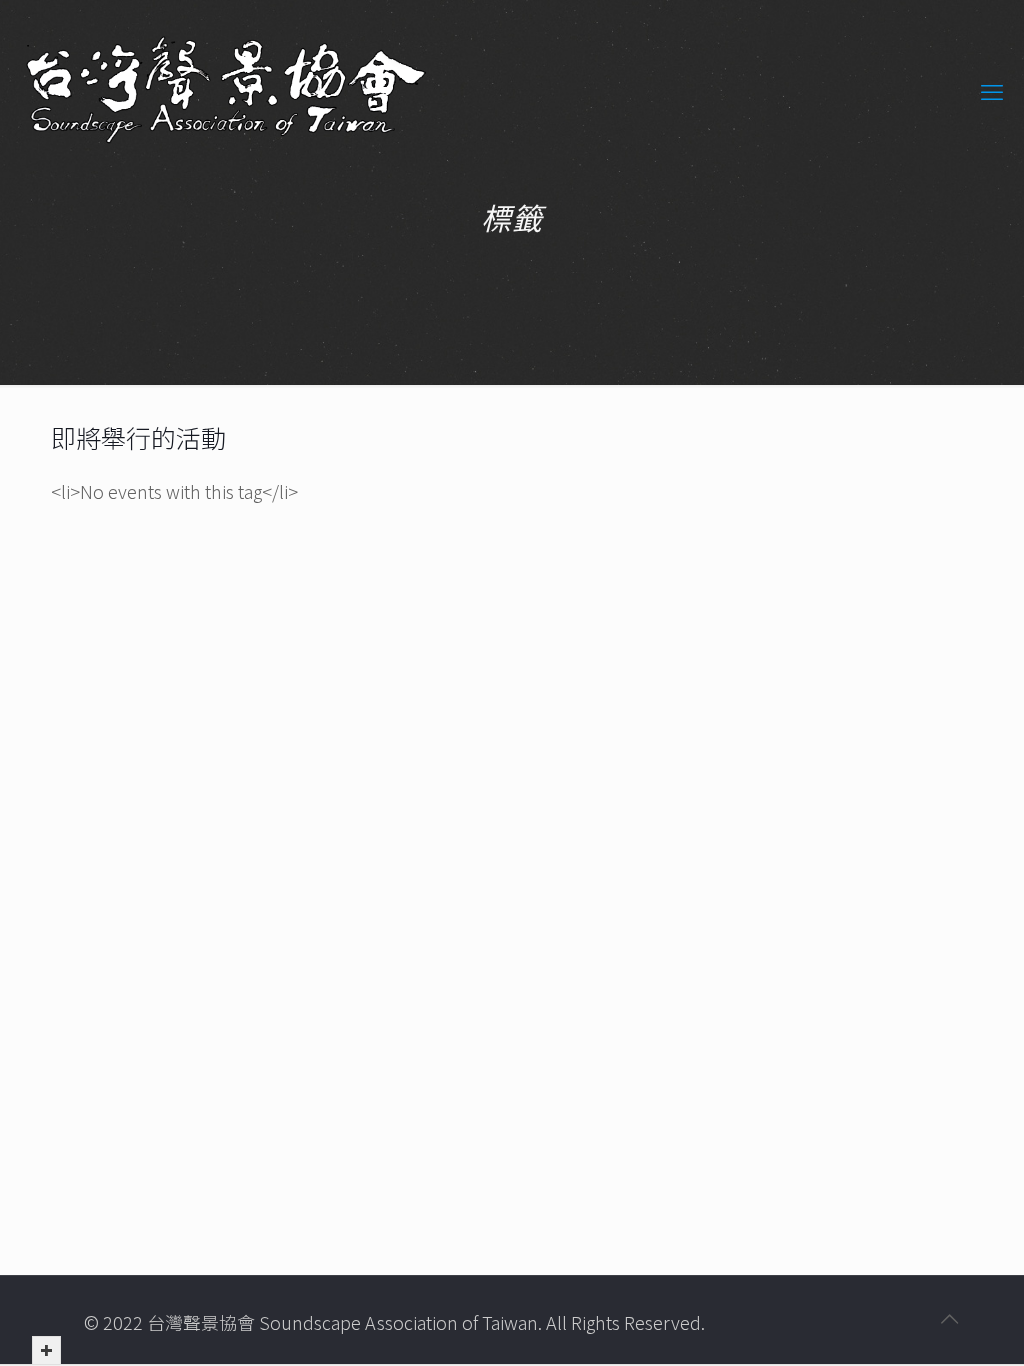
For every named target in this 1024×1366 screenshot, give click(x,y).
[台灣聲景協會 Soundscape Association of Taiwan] (226, 90)
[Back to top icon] (949, 1318)
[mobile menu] (992, 90)
